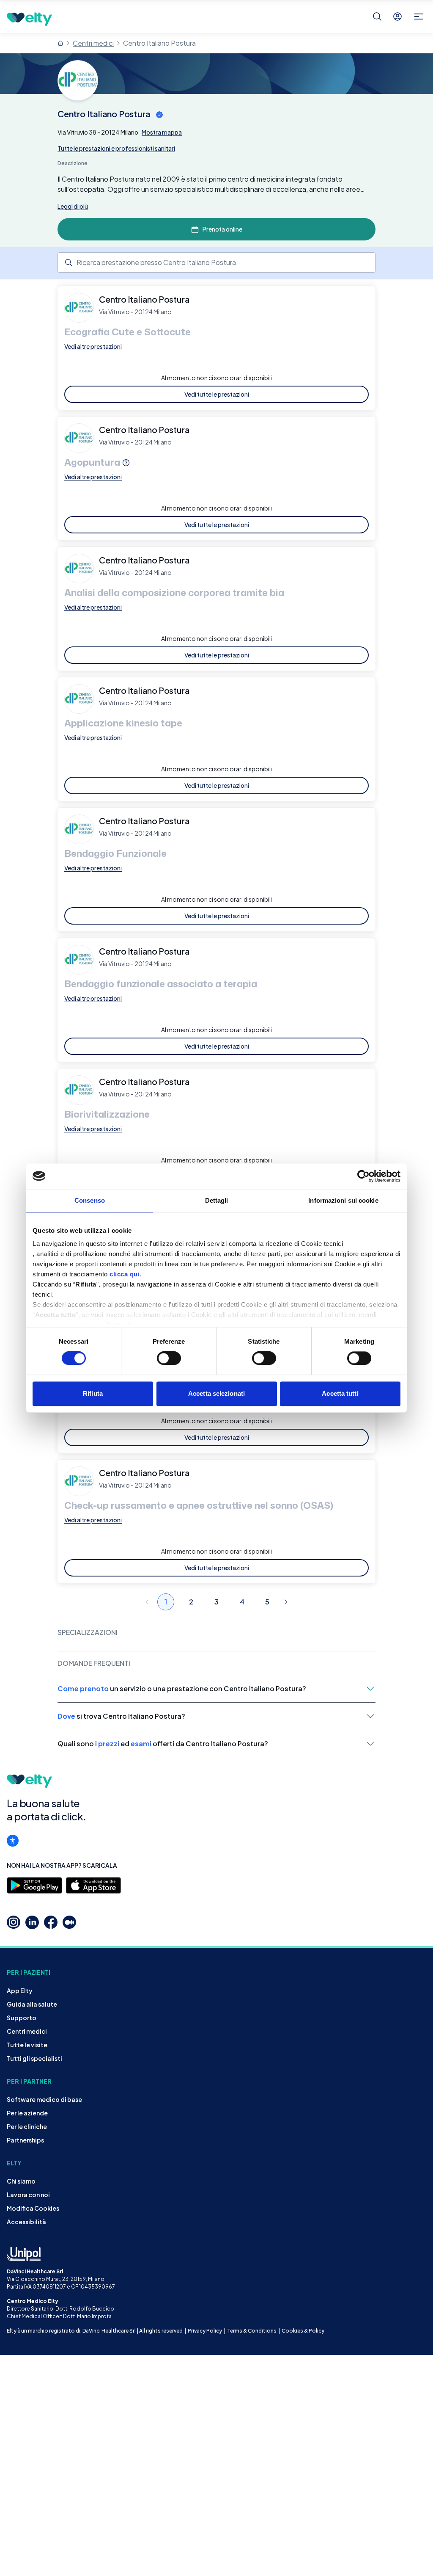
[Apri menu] (419, 17)
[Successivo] (286, 1602)
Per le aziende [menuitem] (27, 2113)
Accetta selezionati (216, 1393)
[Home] (60, 43)
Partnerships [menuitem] (25, 2140)
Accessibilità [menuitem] (26, 2222)
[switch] (169, 1358)
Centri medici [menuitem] (27, 2031)
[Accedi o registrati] (397, 17)
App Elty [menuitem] (20, 1991)
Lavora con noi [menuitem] (28, 2195)
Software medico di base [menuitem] (44, 2099)
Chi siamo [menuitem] (21, 2181)
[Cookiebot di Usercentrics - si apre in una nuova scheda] (363, 1176)
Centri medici (93, 43)
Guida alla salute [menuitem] (32, 2004)
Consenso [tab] (90, 1200)
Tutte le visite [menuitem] (27, 2045)
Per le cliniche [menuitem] (27, 2126)
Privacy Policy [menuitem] (205, 2331)
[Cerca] (377, 17)
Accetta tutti (340, 1393)
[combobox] (216, 262)
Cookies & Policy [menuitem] (303, 2331)
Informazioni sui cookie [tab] (343, 1200)
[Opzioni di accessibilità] (13, 1841)
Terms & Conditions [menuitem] (252, 2331)
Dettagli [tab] (217, 1200)
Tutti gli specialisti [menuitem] (34, 2058)
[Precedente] (147, 1602)
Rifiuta (93, 1393)
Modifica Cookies (33, 2208)
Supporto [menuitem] (22, 2018)
